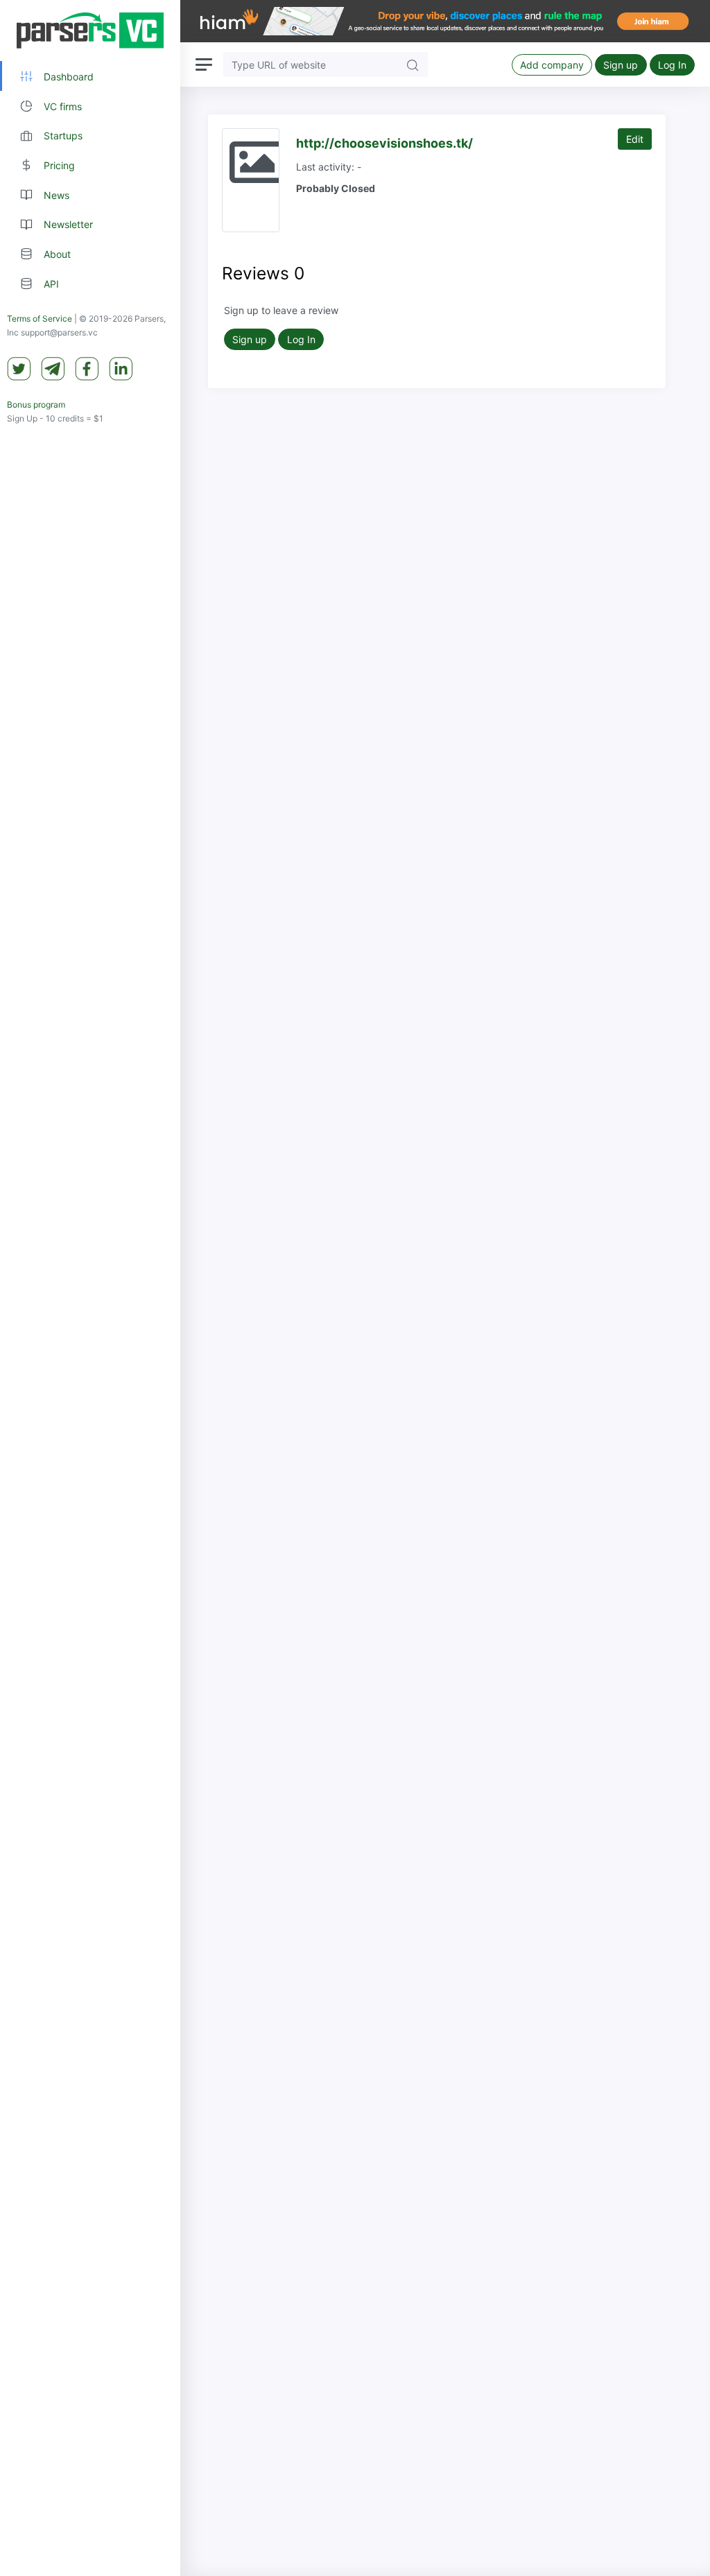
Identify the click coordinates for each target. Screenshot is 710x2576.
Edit (635, 139)
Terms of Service (40, 319)
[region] (90, 1288)
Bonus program (36, 404)
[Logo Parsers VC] (90, 31)
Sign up (621, 65)
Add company (552, 65)
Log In (672, 65)
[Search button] (413, 64)
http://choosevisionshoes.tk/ (384, 143)
